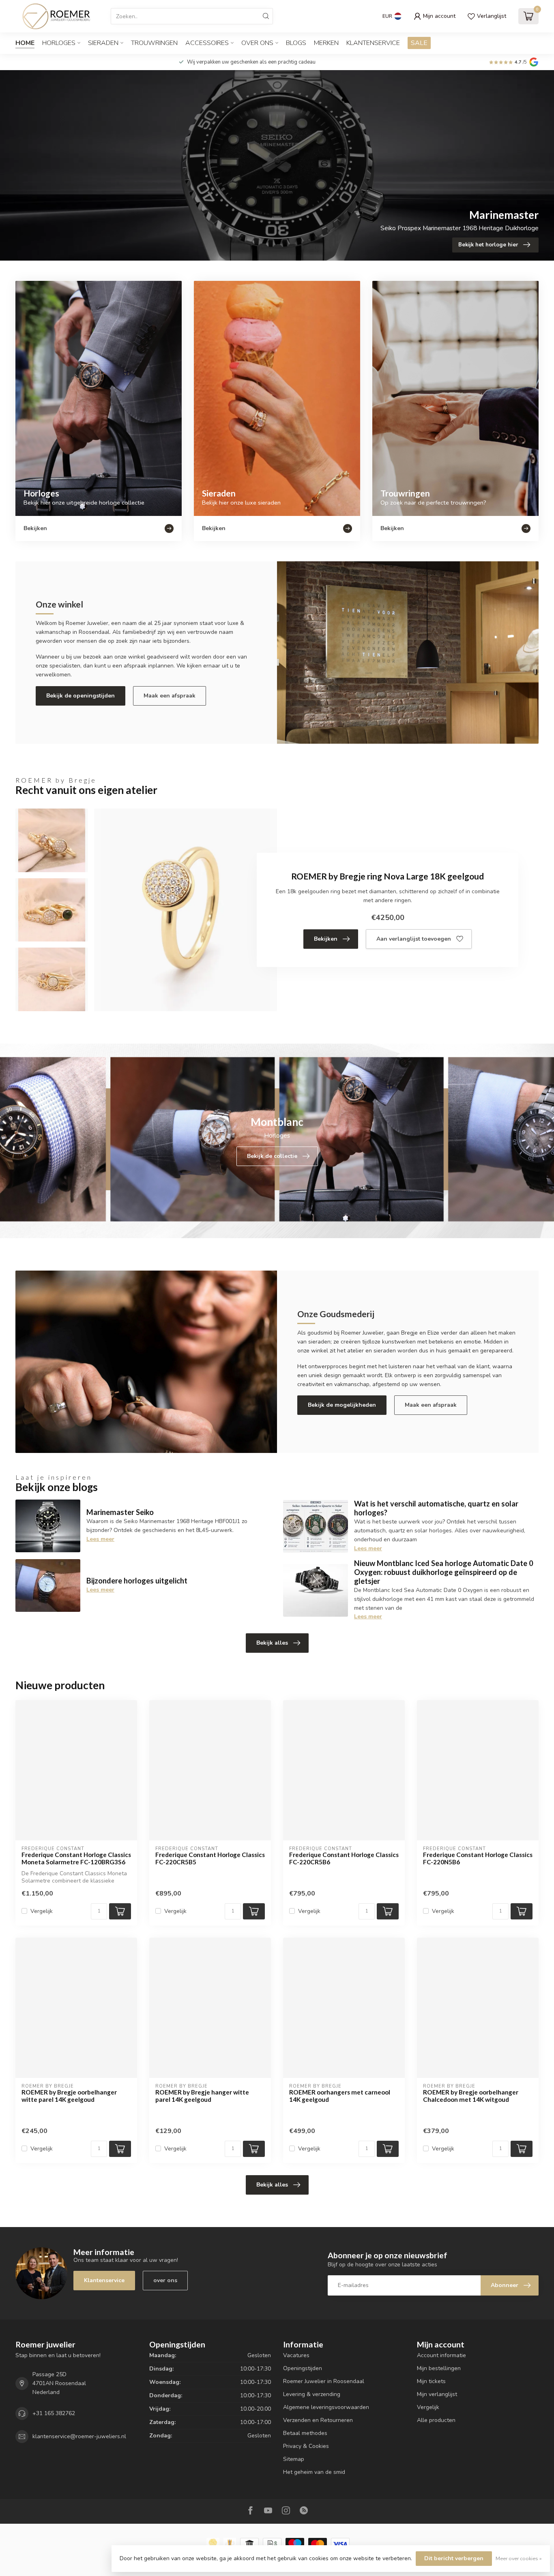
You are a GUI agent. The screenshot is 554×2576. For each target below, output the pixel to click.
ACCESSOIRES (207, 43)
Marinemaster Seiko (120, 1512)
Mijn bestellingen (439, 2368)
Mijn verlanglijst (437, 2394)
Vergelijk (42, 1911)
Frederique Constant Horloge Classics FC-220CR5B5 (210, 1858)
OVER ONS (257, 43)
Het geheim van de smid (314, 2472)
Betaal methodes (305, 2433)
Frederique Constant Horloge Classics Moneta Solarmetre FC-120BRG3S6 (76, 1858)
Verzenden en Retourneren (318, 2420)
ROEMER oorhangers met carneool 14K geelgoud (340, 2096)
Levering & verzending (312, 2394)
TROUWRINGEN (154, 43)
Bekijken (326, 939)
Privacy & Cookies (306, 2446)
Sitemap (294, 2459)
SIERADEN (103, 43)
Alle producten (436, 2420)
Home (25, 43)
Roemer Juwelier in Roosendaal (324, 2381)
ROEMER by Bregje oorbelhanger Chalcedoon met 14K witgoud (471, 2096)
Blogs (296, 43)
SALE (419, 43)
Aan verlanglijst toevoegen (414, 939)
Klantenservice (373, 43)
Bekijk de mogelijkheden (342, 1405)
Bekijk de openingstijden (81, 696)
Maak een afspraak (170, 696)
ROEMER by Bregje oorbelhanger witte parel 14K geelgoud (69, 2096)
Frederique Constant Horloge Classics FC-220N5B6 (478, 1858)
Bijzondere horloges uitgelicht (137, 1581)
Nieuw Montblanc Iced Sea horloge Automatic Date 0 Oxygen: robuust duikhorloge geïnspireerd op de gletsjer (444, 1572)
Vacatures (296, 2355)
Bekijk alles (272, 1643)
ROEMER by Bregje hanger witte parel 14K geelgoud (202, 2096)
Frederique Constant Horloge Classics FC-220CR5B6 (344, 1858)
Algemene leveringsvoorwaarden (326, 2407)
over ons (165, 2280)
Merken (326, 43)
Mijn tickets (431, 2381)
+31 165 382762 (54, 2413)
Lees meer (100, 1539)
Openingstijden (303, 2368)
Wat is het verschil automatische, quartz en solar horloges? (436, 1508)
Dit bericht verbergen (454, 2558)
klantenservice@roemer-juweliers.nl (79, 2436)
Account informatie (441, 2355)
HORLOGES (59, 43)
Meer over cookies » (519, 2558)
